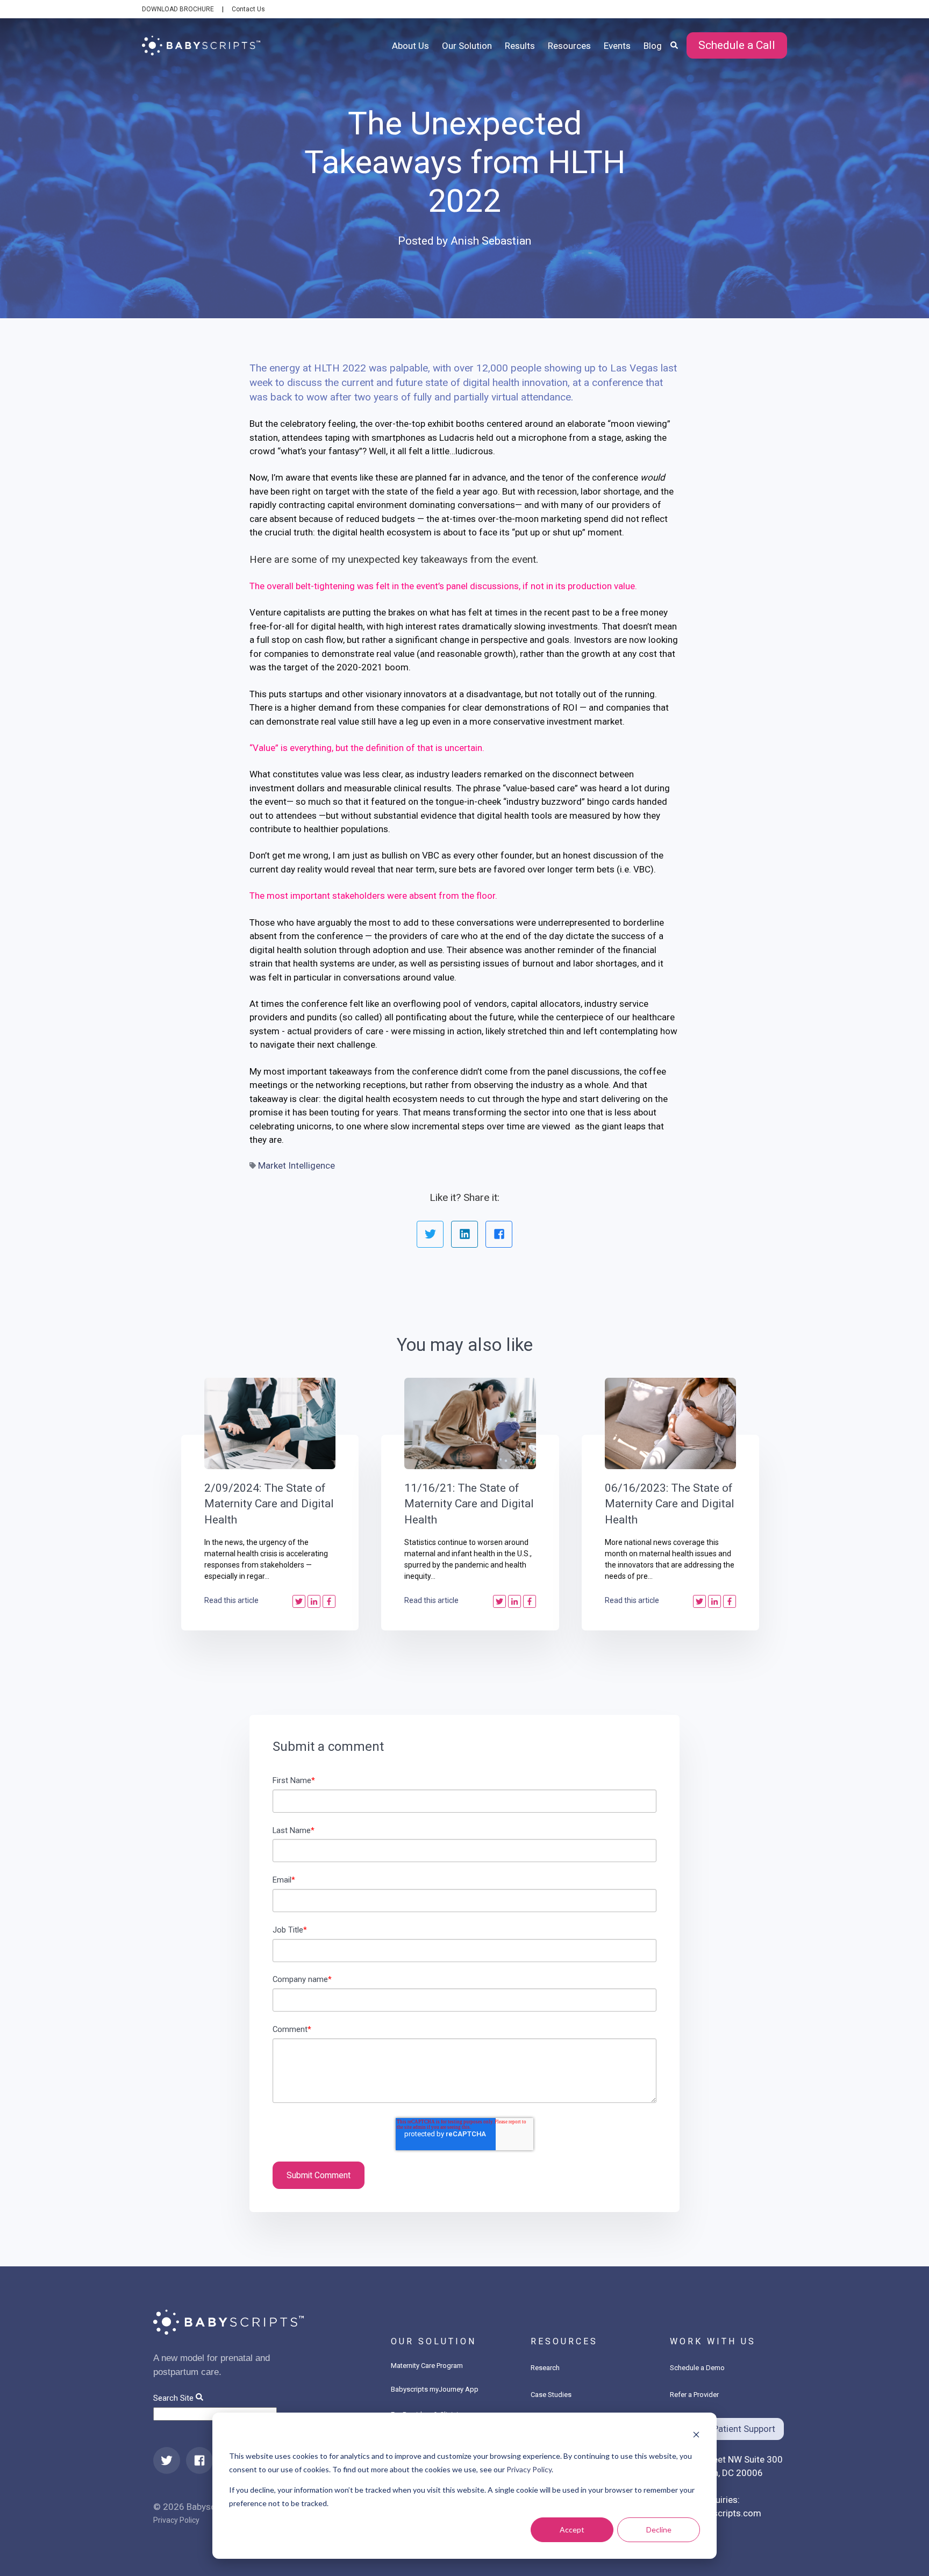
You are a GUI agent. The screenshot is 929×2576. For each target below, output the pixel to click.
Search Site (173, 2398)
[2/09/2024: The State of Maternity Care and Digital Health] (270, 1423)
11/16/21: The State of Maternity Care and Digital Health (469, 1504)
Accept (572, 2530)
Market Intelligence (296, 1165)
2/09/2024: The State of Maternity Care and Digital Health (269, 1504)
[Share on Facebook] (499, 1234)
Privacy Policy (529, 2469)
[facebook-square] (199, 2460)
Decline (659, 2530)
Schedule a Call (737, 45)
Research (545, 2368)
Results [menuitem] (520, 46)
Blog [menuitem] (653, 46)
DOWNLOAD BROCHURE (178, 9)
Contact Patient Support (727, 2429)
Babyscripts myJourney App (435, 2389)
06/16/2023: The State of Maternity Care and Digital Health (670, 1504)
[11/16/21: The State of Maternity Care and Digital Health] (470, 1423)
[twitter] (167, 2460)
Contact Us (248, 9)
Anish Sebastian (491, 241)
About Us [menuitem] (410, 46)
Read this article (231, 1600)
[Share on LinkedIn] (464, 1234)
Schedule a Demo (697, 2368)
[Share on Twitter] (430, 1234)
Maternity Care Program (427, 2366)
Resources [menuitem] (569, 46)
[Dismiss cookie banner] (696, 2436)
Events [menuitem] (617, 46)
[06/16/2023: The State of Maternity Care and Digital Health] (671, 1423)
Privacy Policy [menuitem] (176, 2520)
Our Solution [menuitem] (467, 46)
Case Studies (551, 2395)
